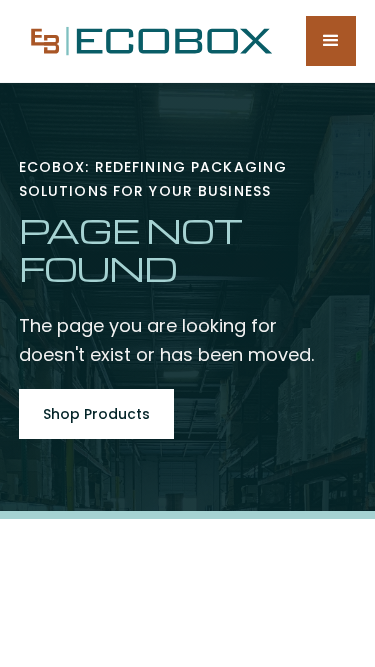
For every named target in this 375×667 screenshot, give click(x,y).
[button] (331, 41)
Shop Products (96, 414)
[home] (147, 41)
